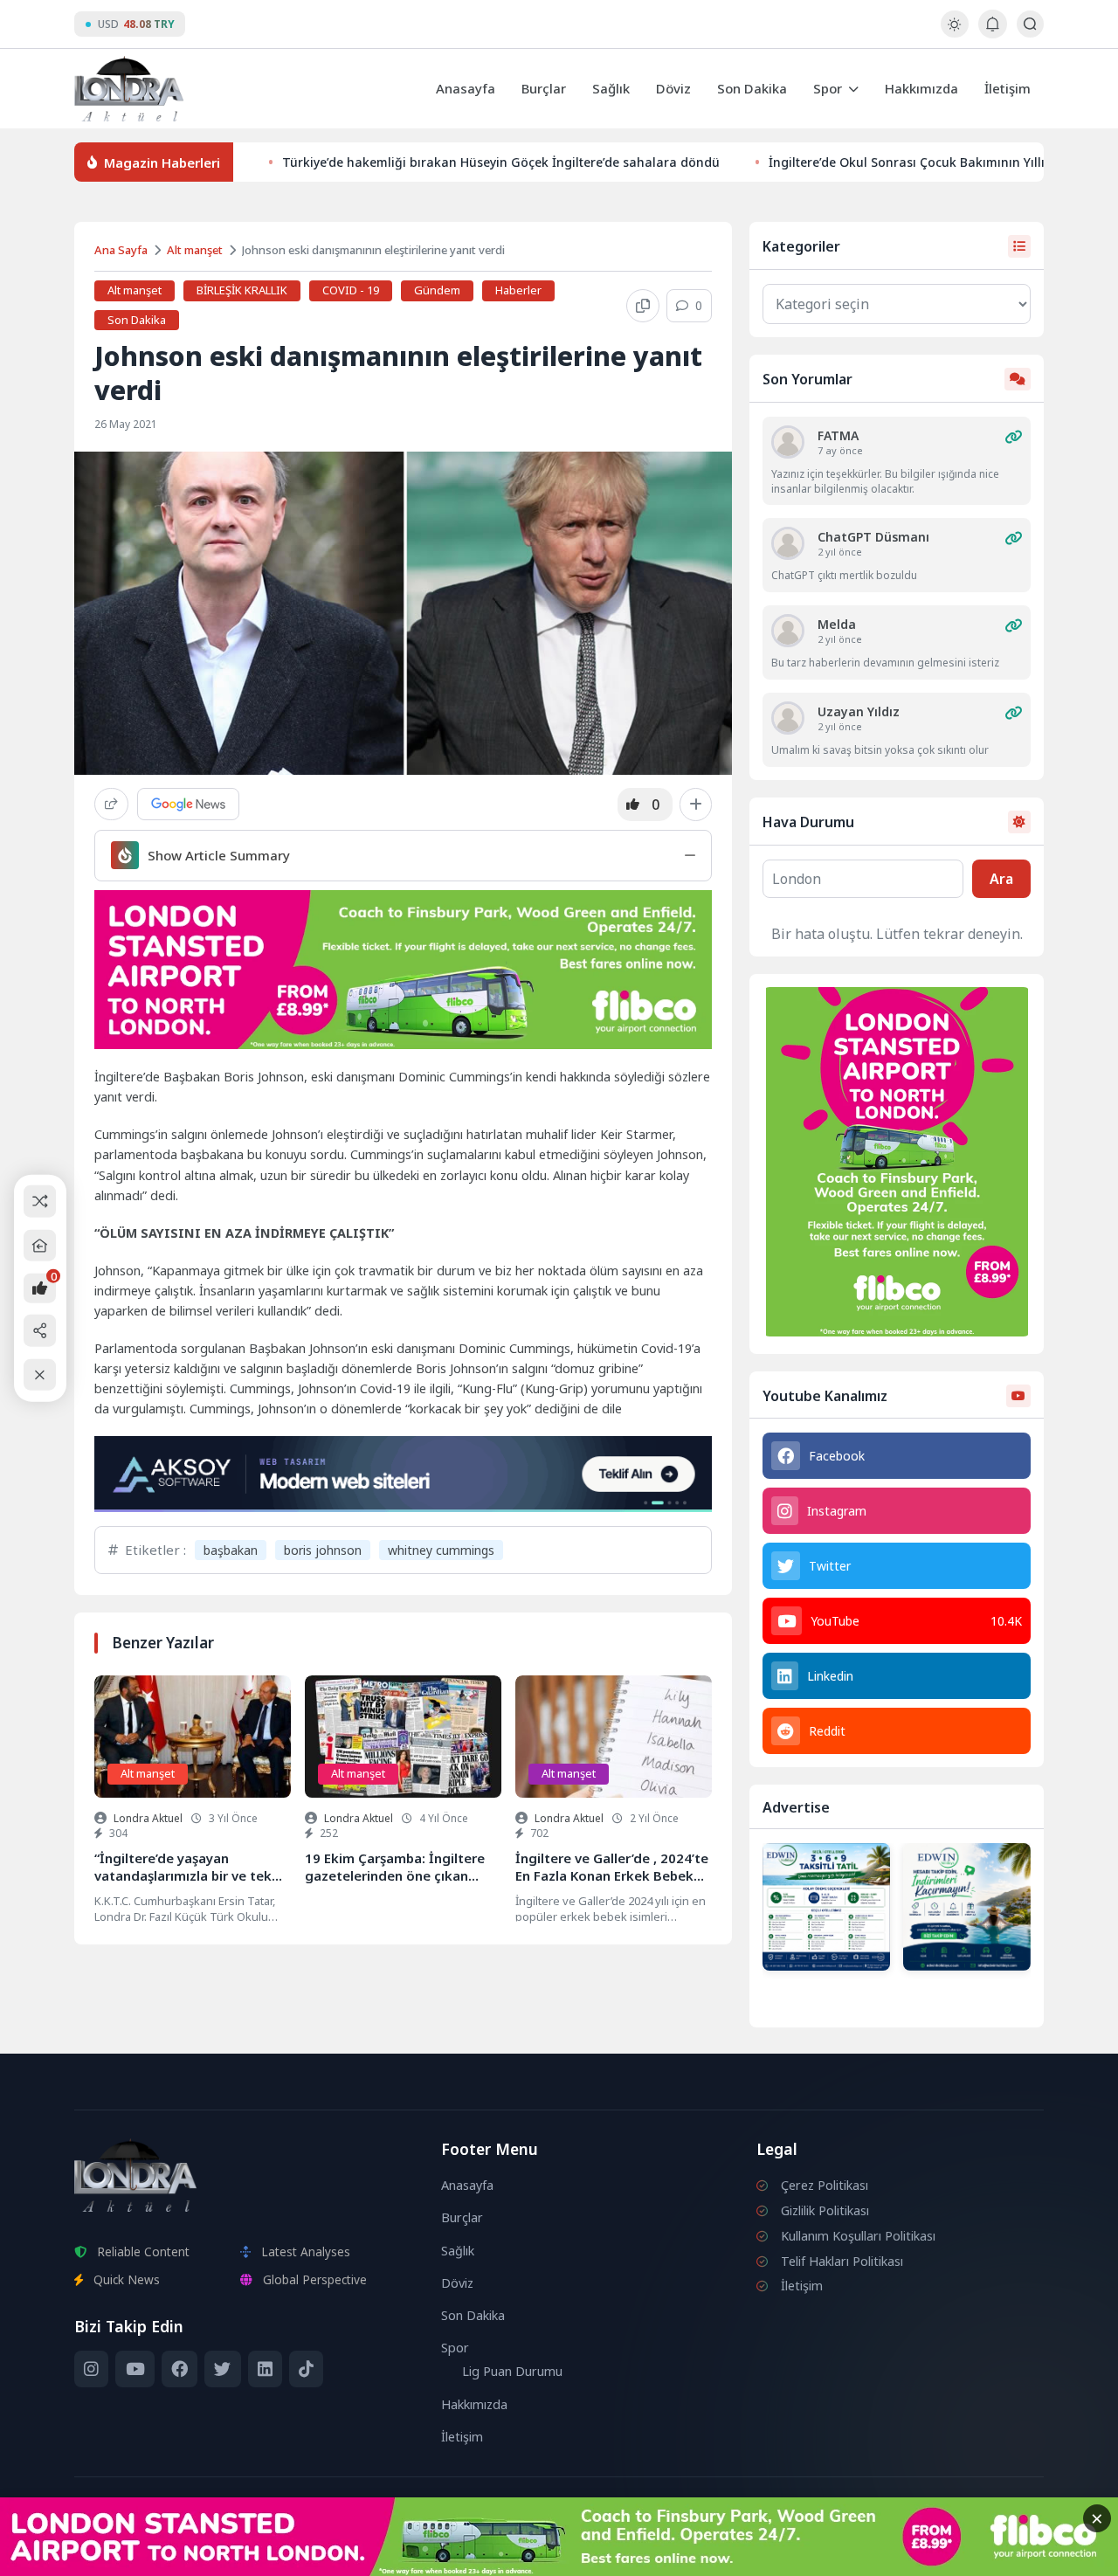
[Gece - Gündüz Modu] (954, 33)
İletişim (1008, 88)
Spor (828, 88)
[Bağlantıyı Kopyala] (643, 306)
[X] (222, 2369)
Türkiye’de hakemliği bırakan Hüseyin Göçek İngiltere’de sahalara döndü (501, 162)
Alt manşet (195, 250)
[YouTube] (135, 2369)
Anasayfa (466, 88)
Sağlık (611, 88)
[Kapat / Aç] (40, 1374)
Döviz (673, 88)
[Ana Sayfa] (40, 1245)
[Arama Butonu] (1030, 24)
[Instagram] (91, 2369)
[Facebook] (179, 2369)
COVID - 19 (351, 290)
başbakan (231, 1550)
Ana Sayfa (121, 250)
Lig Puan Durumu (512, 2371)
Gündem (437, 290)
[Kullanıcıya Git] (788, 442)
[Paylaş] (111, 804)
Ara (1001, 879)
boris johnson (323, 1550)
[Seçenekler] (696, 805)
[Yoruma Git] (1013, 437)
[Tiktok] (306, 2369)
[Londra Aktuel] (129, 89)
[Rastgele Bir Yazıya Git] (40, 1202)
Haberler (518, 290)
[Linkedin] (265, 2369)
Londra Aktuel (148, 1818)
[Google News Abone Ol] (188, 804)
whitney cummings (441, 1550)
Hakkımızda (921, 88)
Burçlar (544, 88)
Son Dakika (752, 88)
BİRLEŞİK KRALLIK (242, 290)
